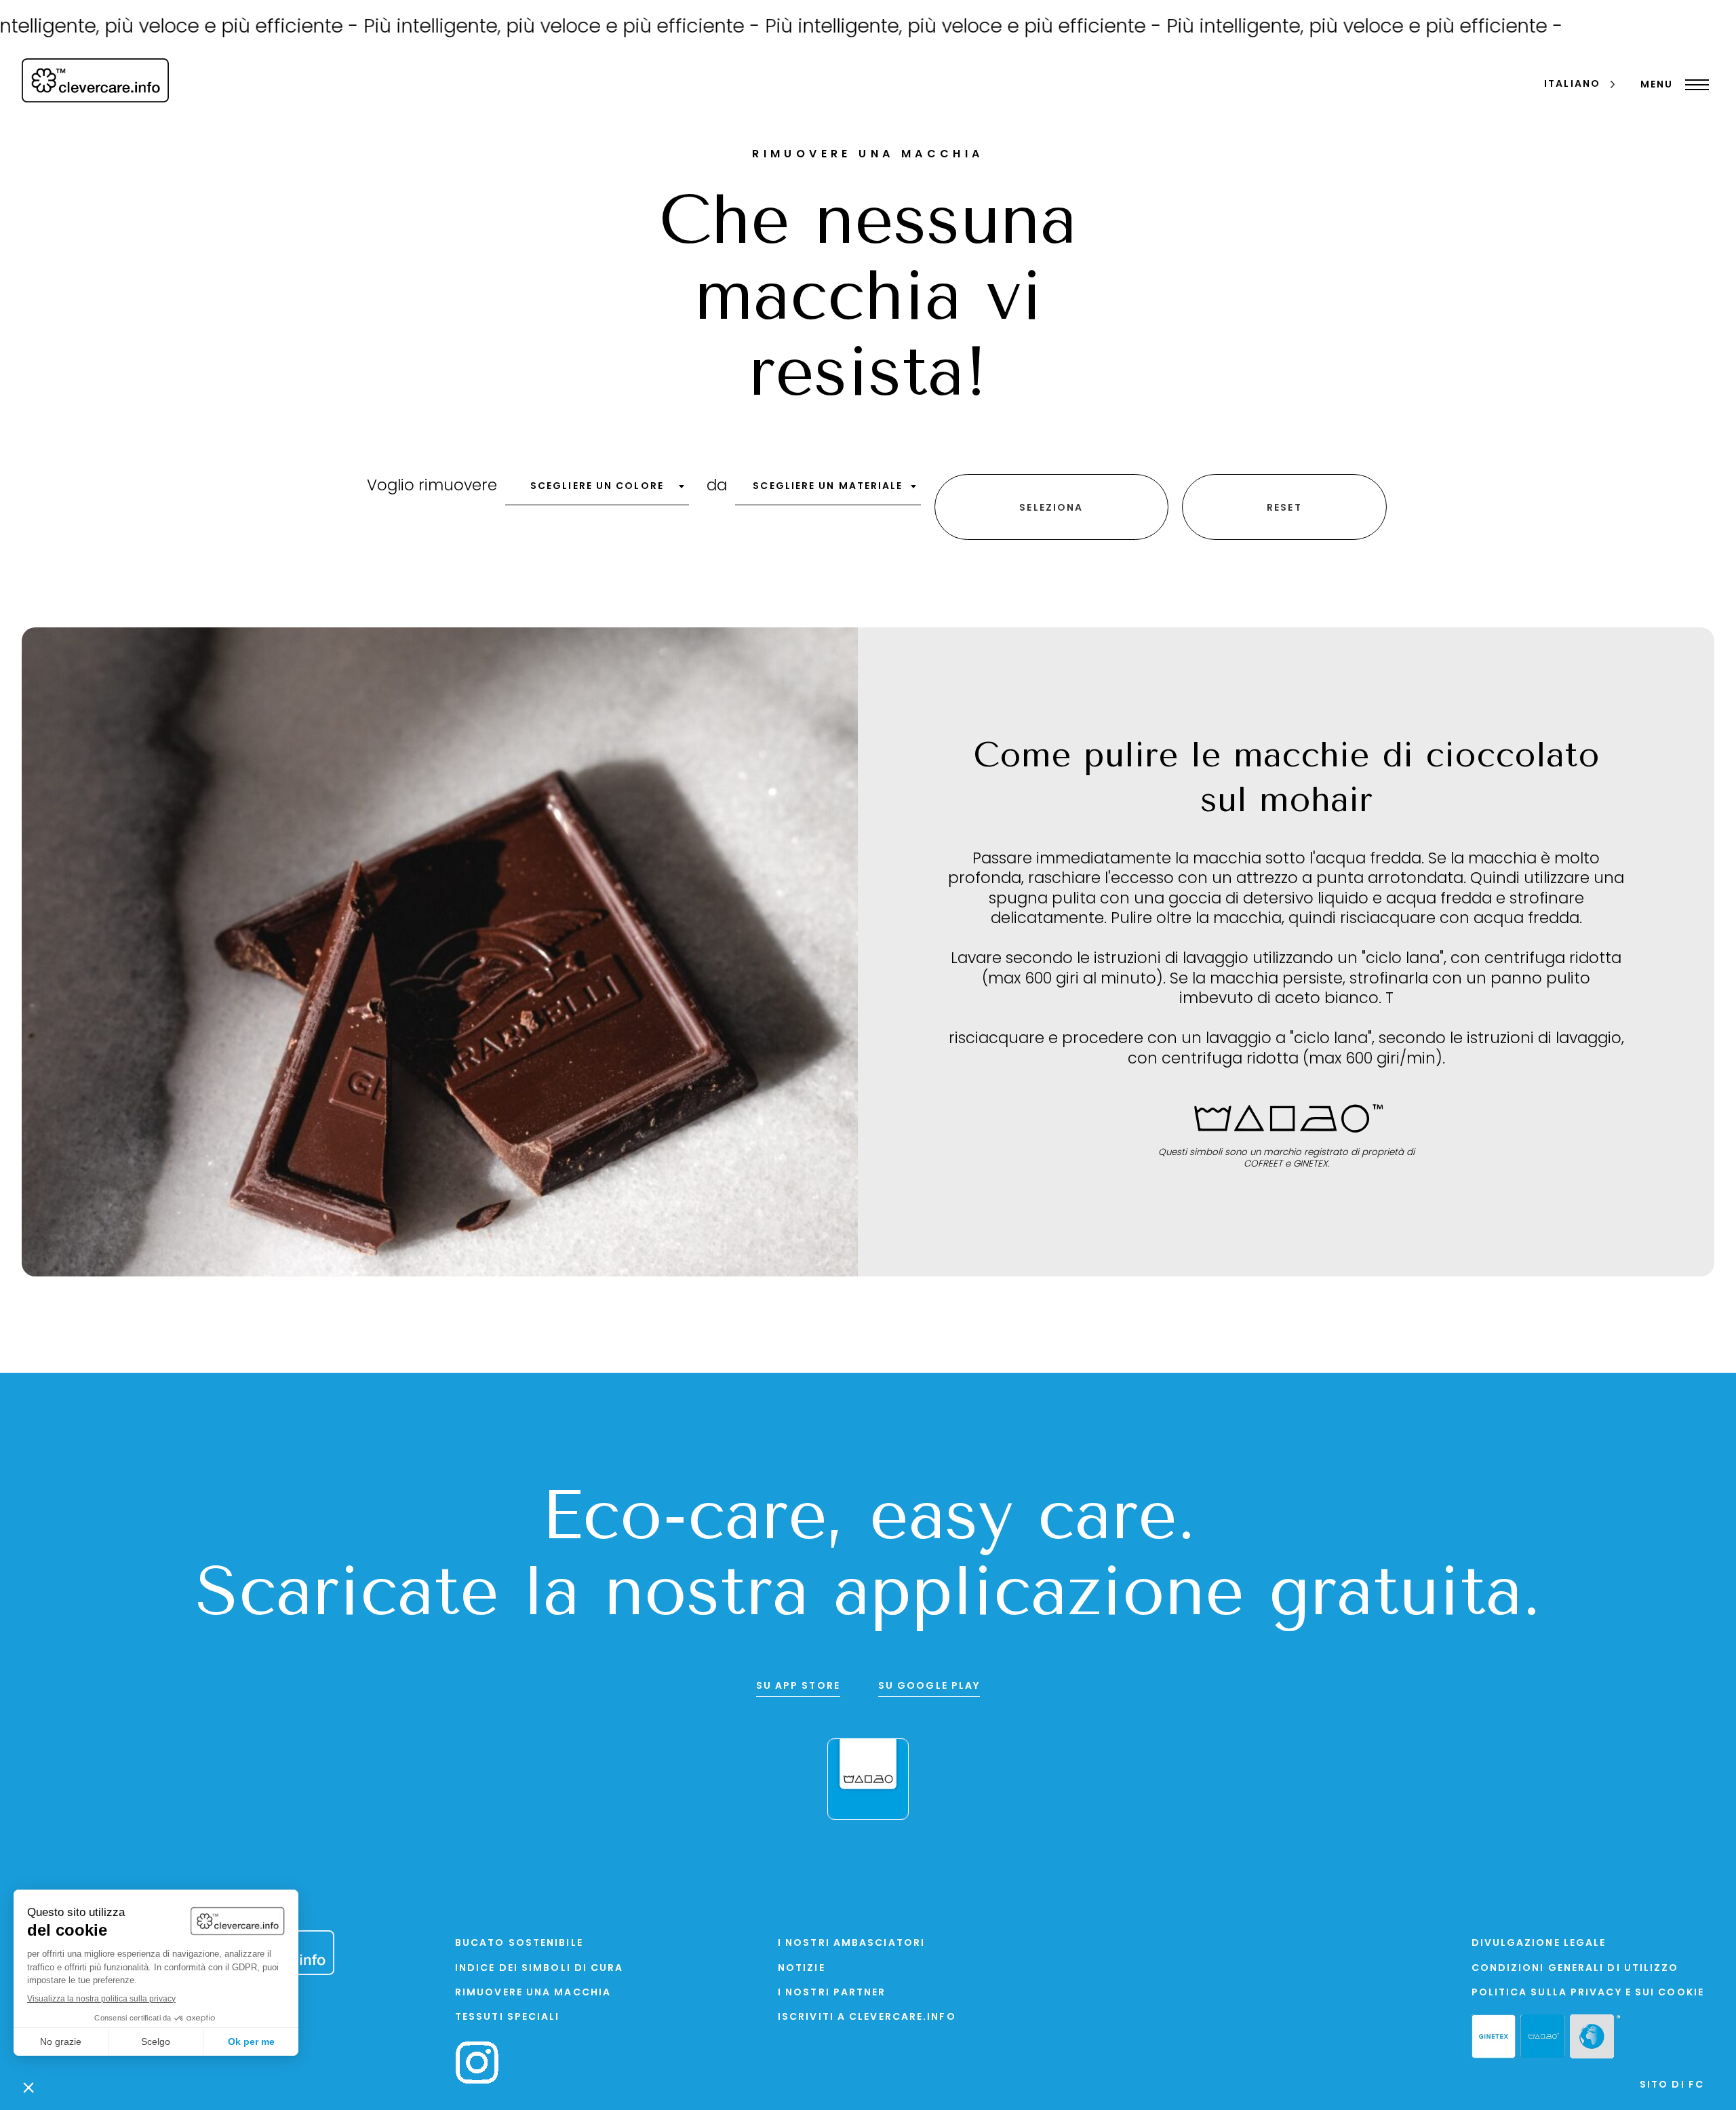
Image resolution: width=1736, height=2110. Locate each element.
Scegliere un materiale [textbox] (828, 487)
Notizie (802, 1969)
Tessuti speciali (508, 2017)
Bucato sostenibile (519, 1943)
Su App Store (798, 1686)
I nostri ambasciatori (851, 1943)
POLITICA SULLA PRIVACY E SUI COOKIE (1588, 1993)
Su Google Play (929, 1686)
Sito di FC (1672, 2085)
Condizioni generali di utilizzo (1575, 1969)
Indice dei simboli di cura (539, 1969)
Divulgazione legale (1539, 1943)
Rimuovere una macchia (533, 1993)
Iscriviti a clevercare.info (867, 2017)
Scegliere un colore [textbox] (597, 487)
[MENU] (1694, 85)
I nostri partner (832, 1993)
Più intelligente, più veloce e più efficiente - (493, 28)
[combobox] (597, 491)
